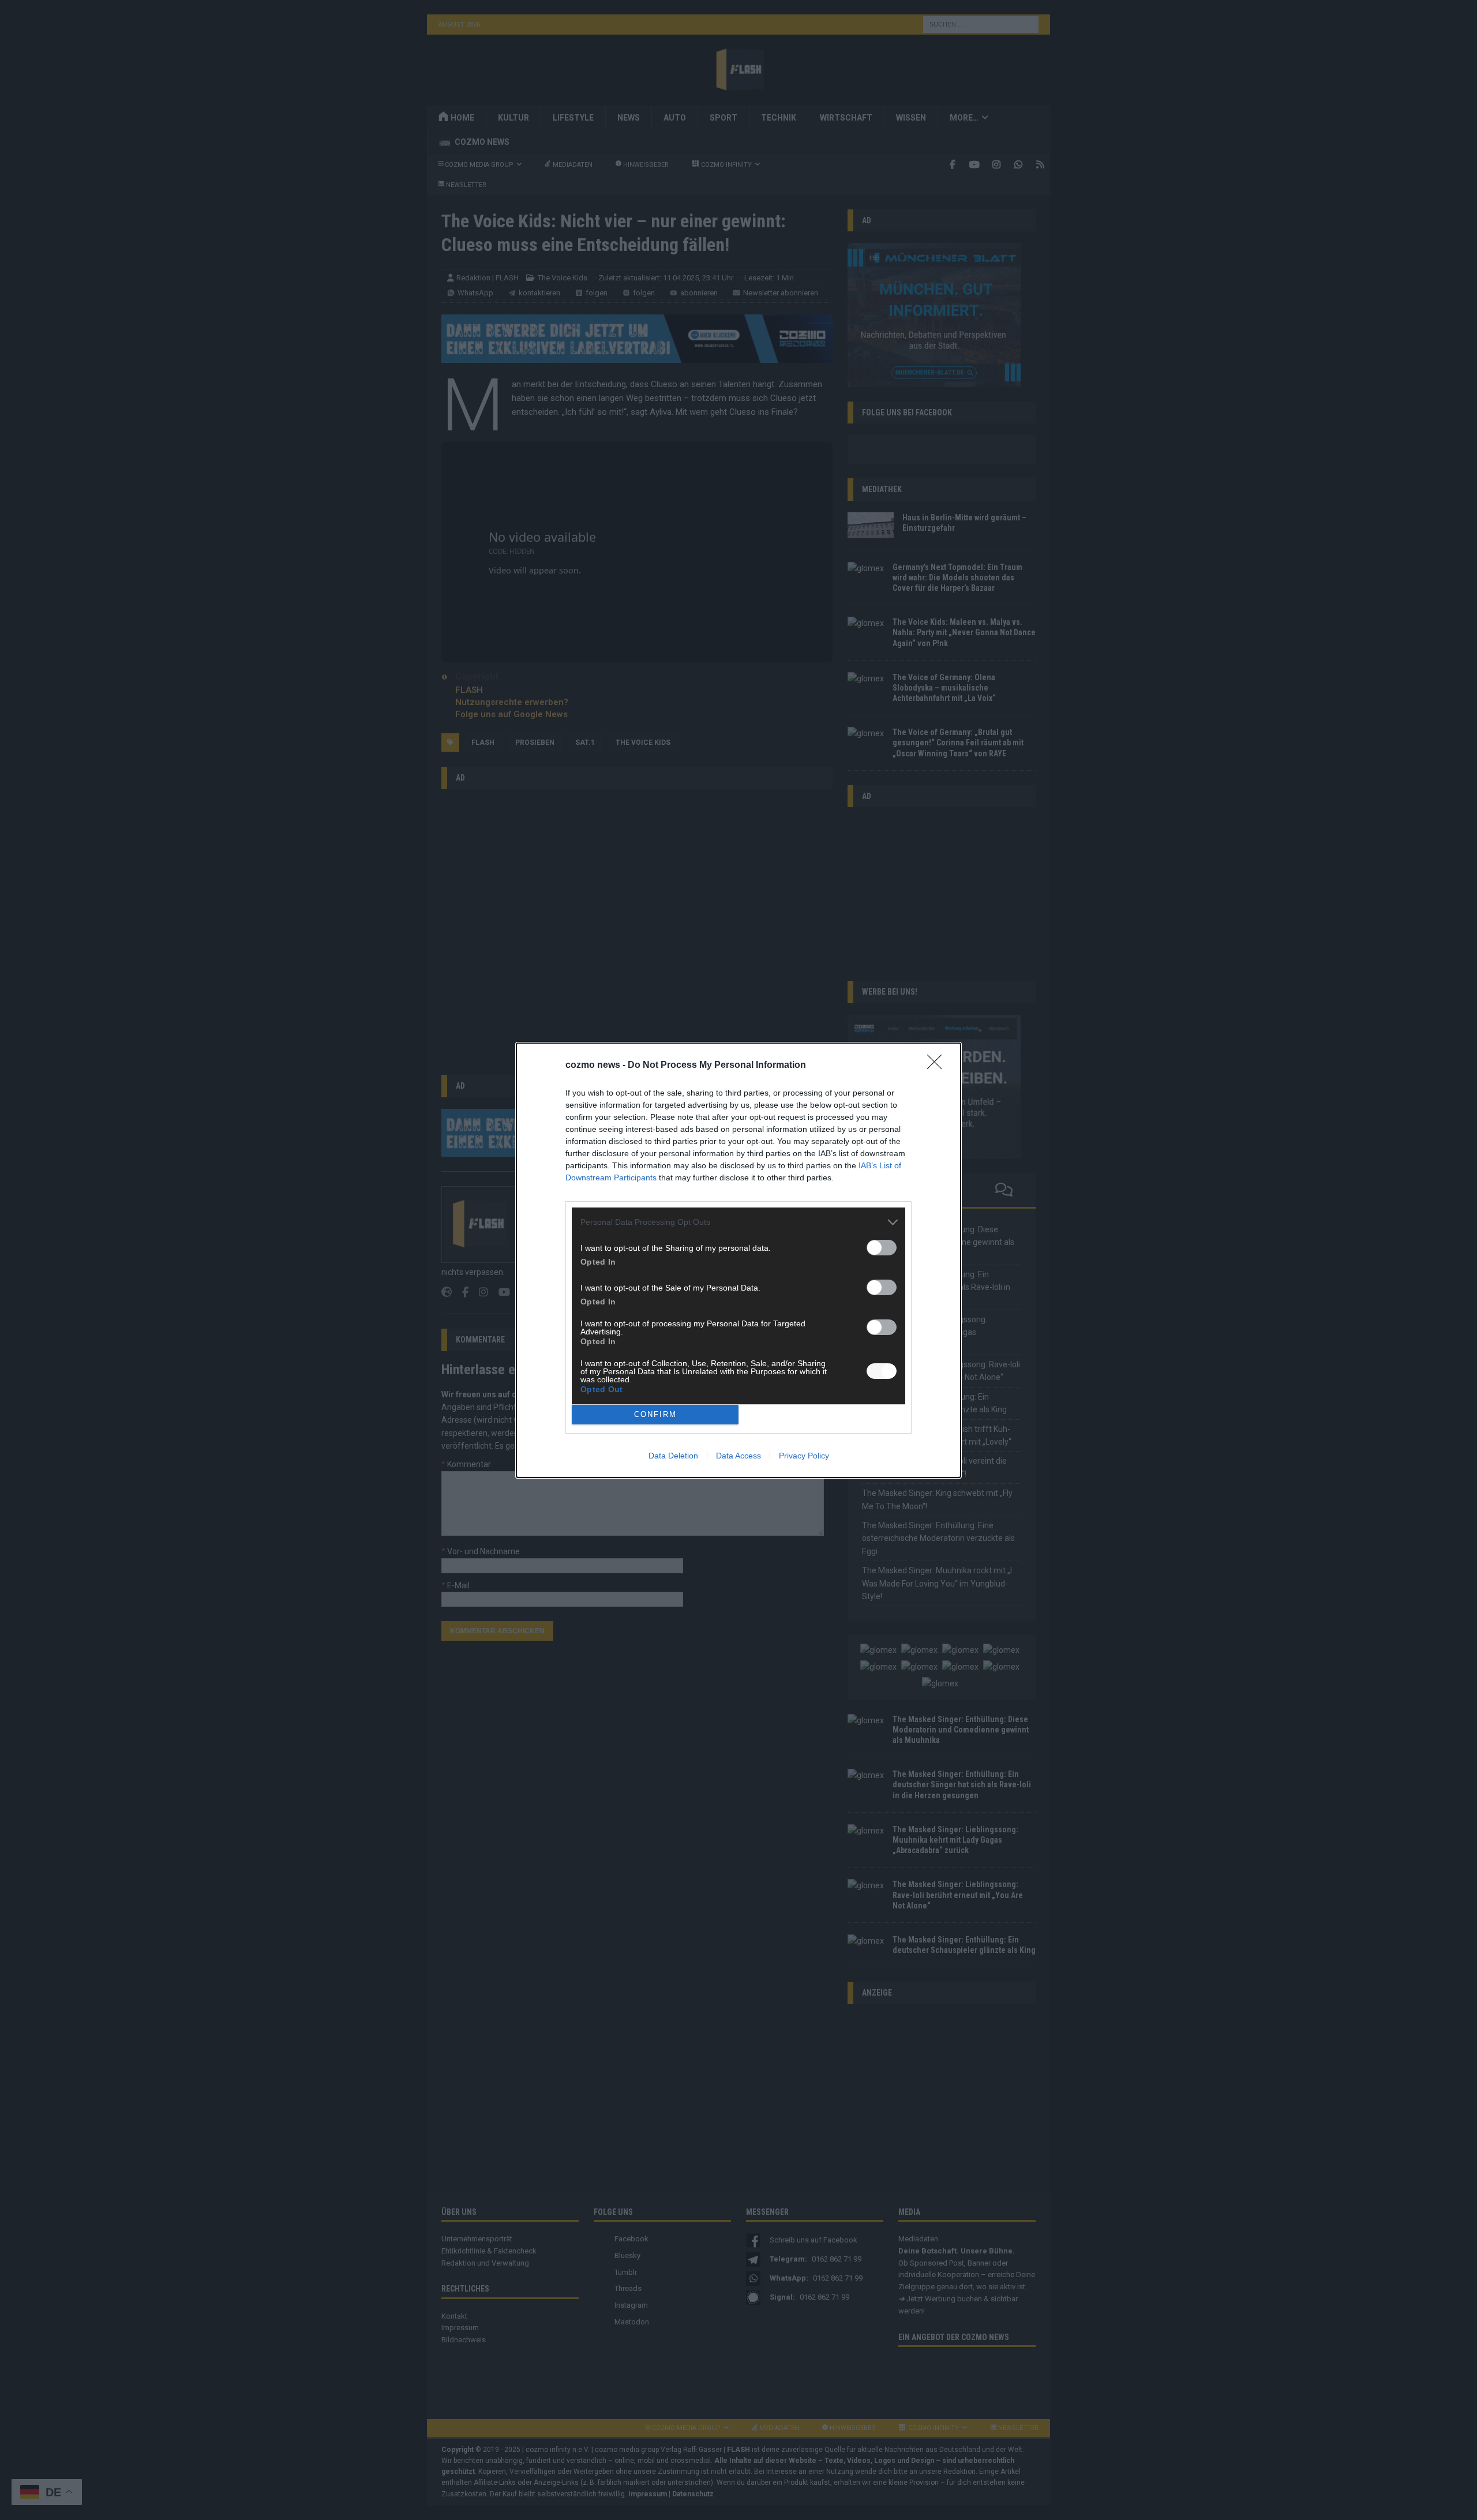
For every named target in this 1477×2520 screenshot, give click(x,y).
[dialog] (738, 1260)
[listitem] (738, 1222)
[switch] (882, 1248)
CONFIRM (655, 1414)
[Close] (938, 1066)
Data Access (738, 1456)
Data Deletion (673, 1456)
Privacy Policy (804, 1456)
